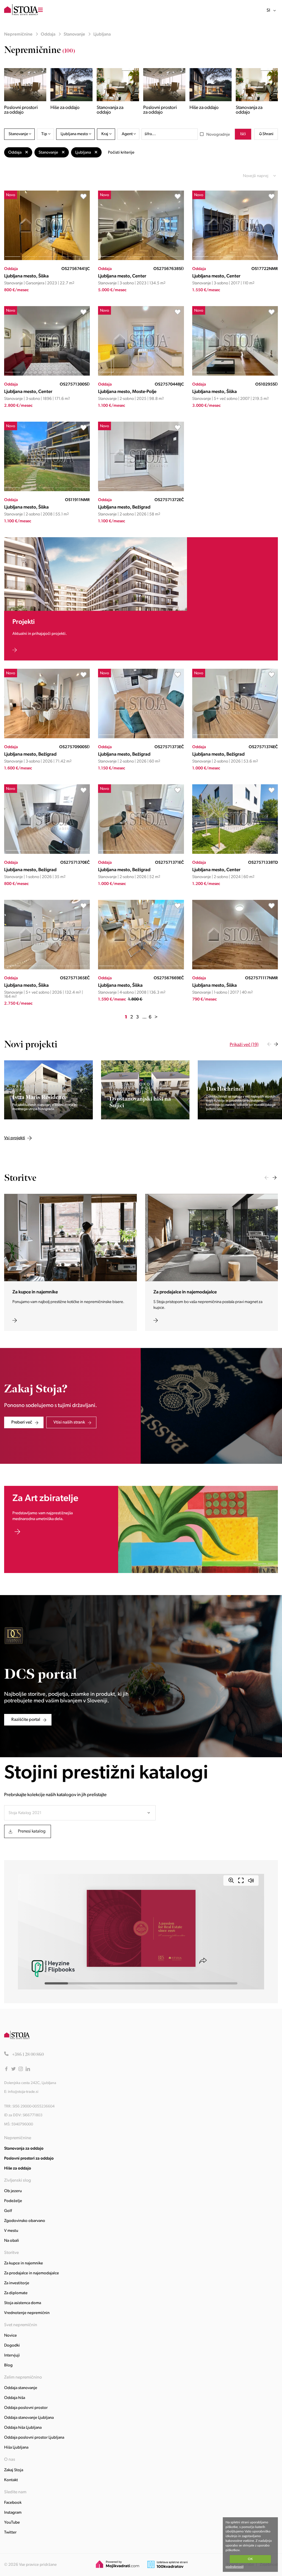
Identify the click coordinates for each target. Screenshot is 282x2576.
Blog (8, 2365)
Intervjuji (12, 2356)
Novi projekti (31, 1044)
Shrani (268, 134)
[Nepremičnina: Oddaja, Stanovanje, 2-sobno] (141, 375)
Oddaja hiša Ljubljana (23, 2428)
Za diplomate (16, 2293)
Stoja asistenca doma (23, 2303)
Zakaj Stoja (14, 2470)
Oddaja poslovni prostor (26, 2408)
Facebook (13, 2503)
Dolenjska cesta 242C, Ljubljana (30, 2083)
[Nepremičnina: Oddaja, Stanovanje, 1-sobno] (47, 853)
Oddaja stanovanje (21, 2388)
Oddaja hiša (15, 2398)
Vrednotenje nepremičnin (27, 2313)
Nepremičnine (18, 34)
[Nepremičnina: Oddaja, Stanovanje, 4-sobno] (141, 968)
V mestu (11, 2231)
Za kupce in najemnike (24, 2263)
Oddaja (48, 34)
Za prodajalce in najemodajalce (32, 2273)
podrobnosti (234, 2567)
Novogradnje (218, 135)
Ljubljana (102, 34)
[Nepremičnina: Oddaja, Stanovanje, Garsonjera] (47, 259)
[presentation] (269, 1044)
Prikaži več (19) (244, 1045)
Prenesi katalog (32, 1831)
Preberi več (22, 1422)
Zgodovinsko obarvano (25, 2221)
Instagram (13, 2513)
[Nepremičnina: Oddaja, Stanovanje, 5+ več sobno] (235, 375)
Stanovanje (74, 34)
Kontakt (11, 2480)
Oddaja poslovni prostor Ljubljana (34, 2438)
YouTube (12, 2523)
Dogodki (12, 2346)
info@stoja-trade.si (23, 2092)
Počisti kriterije (121, 153)
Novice (10, 2336)
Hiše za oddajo (18, 2169)
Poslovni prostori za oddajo (29, 2159)
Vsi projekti (68, 1045)
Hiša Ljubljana (16, 2448)
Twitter (10, 2533)
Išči (243, 134)
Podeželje (13, 2201)
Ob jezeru (13, 2191)
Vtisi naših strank (69, 1422)
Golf (8, 2211)
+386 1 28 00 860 (28, 2055)
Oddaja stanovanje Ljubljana (29, 2418)
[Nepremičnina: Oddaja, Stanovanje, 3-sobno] (141, 259)
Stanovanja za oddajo (24, 2149)
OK (250, 2559)
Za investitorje (17, 2283)
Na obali (12, 2241)
